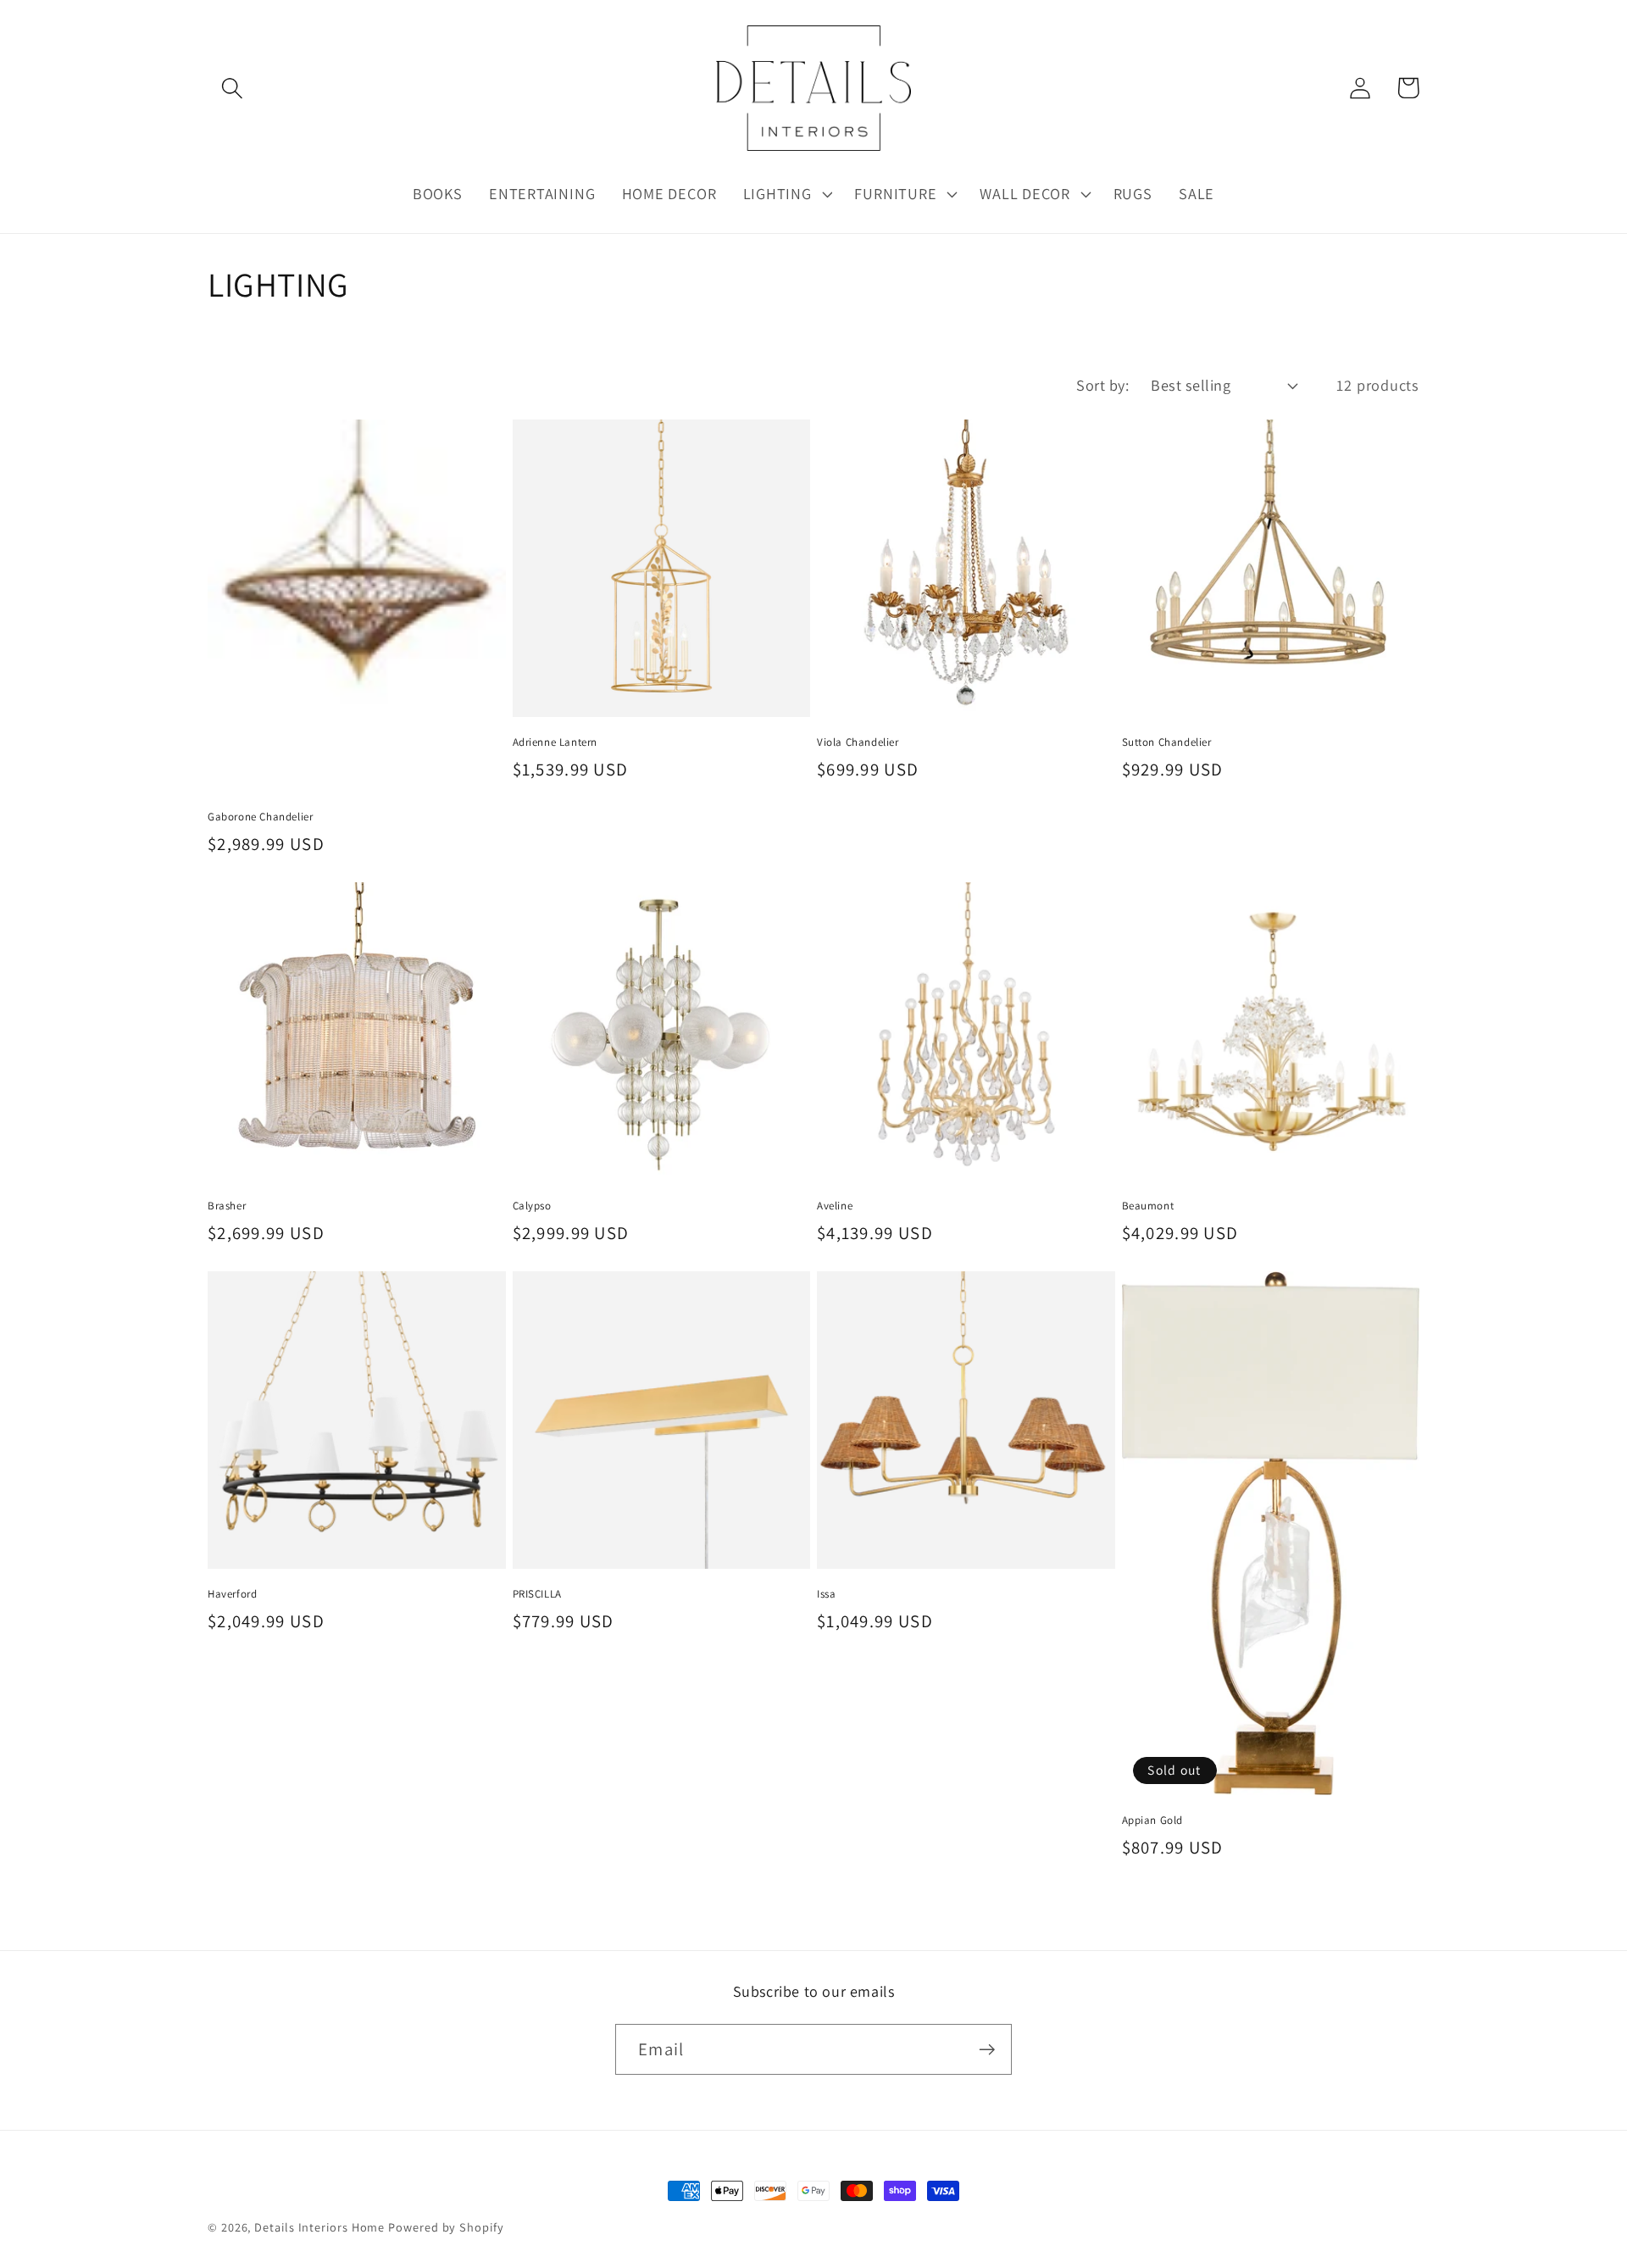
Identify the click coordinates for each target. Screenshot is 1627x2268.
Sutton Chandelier (1167, 742)
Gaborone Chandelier (260, 817)
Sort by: (1102, 385)
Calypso (532, 1206)
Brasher (227, 1206)
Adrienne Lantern (555, 742)
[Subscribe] (987, 2050)
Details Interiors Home (319, 2227)
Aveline (835, 1206)
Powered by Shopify (446, 2227)
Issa (826, 1594)
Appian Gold (1153, 1821)
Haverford (232, 1594)
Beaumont (1148, 1206)
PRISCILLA (537, 1594)
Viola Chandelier (858, 742)
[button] (232, 88)
